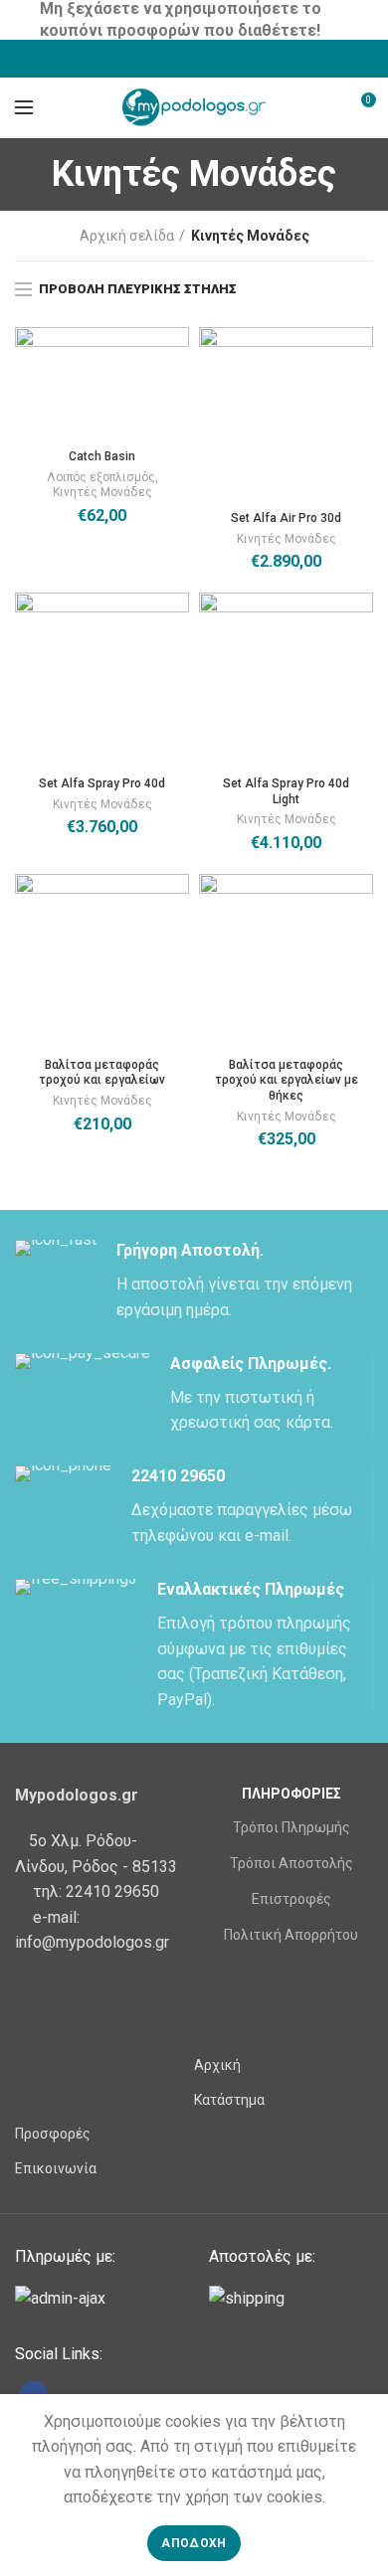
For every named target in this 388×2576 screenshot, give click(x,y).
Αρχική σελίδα (127, 236)
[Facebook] (145, 59)
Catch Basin (102, 456)
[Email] (219, 59)
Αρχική (217, 2065)
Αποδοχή (194, 2543)
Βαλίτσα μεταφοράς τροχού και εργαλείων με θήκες (287, 1080)
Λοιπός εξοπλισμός (101, 477)
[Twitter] (170, 59)
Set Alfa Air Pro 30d (286, 518)
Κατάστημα (229, 2100)
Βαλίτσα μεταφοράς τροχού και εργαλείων (102, 1073)
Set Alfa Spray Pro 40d (102, 783)
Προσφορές (53, 2134)
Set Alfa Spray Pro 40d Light (286, 791)
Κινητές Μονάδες (102, 492)
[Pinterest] (244, 59)
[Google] (194, 59)
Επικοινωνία (56, 2168)
